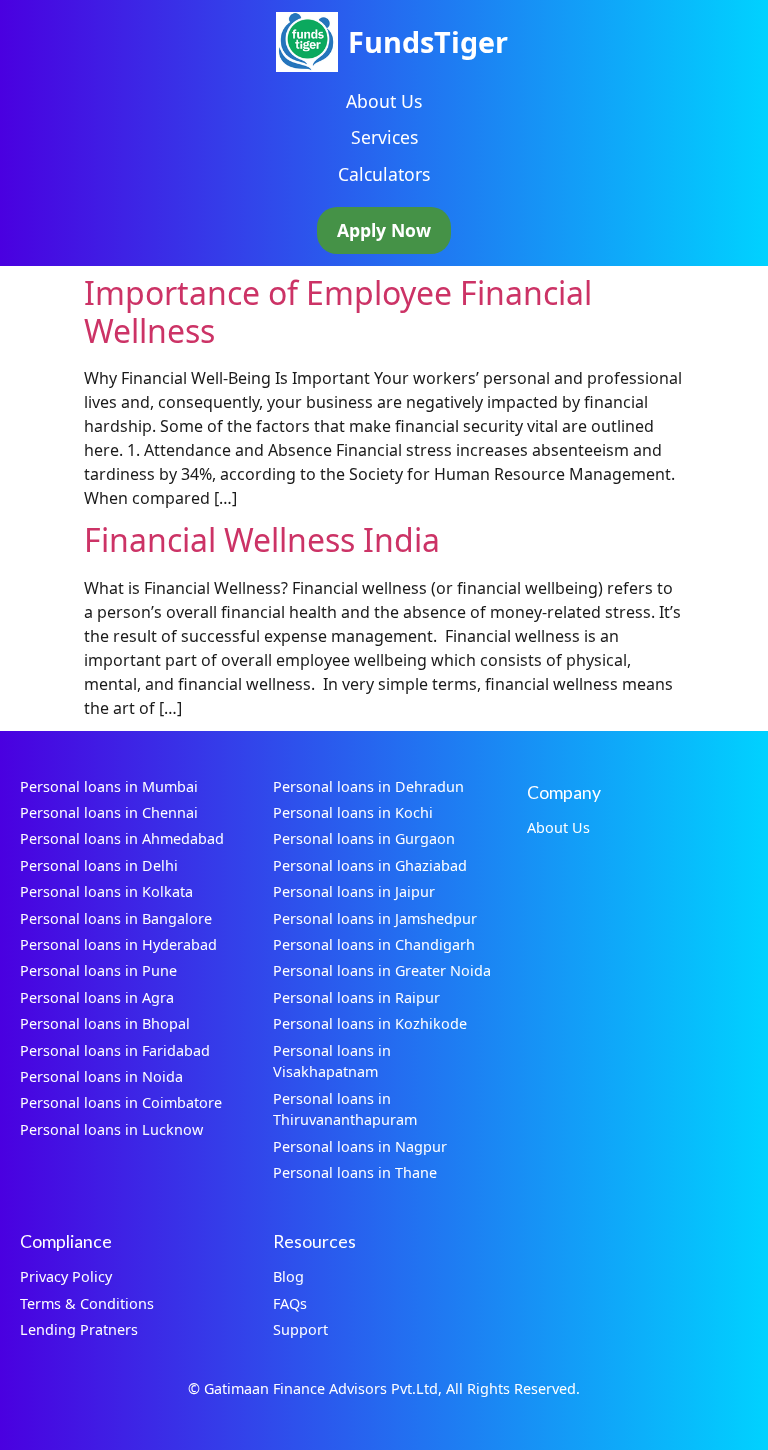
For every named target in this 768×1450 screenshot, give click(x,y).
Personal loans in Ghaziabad (370, 865)
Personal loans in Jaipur (354, 891)
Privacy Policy (66, 1276)
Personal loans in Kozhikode (370, 1023)
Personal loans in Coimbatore (121, 1102)
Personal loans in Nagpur (360, 1146)
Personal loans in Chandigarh (374, 944)
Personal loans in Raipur (356, 997)
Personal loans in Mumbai (109, 786)
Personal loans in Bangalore (116, 918)
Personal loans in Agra (97, 997)
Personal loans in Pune (98, 970)
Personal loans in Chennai (109, 812)
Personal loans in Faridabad (115, 1050)
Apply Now (384, 230)
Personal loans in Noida (101, 1076)
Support (300, 1329)
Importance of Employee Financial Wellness (338, 311)
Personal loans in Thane (355, 1172)
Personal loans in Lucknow (111, 1129)
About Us (384, 101)
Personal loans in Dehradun (368, 786)
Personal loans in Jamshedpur (375, 918)
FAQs (290, 1303)
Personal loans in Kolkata (106, 891)
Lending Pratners (79, 1329)
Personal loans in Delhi (99, 865)
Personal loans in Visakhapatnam (332, 1061)
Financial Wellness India (262, 539)
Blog (288, 1276)
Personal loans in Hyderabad (118, 944)
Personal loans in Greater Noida (382, 970)
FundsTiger (428, 41)
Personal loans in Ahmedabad (122, 838)
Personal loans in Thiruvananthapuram (345, 1109)
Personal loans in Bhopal (105, 1023)
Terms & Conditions (87, 1303)
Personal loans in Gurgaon (364, 838)
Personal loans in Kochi (353, 812)
